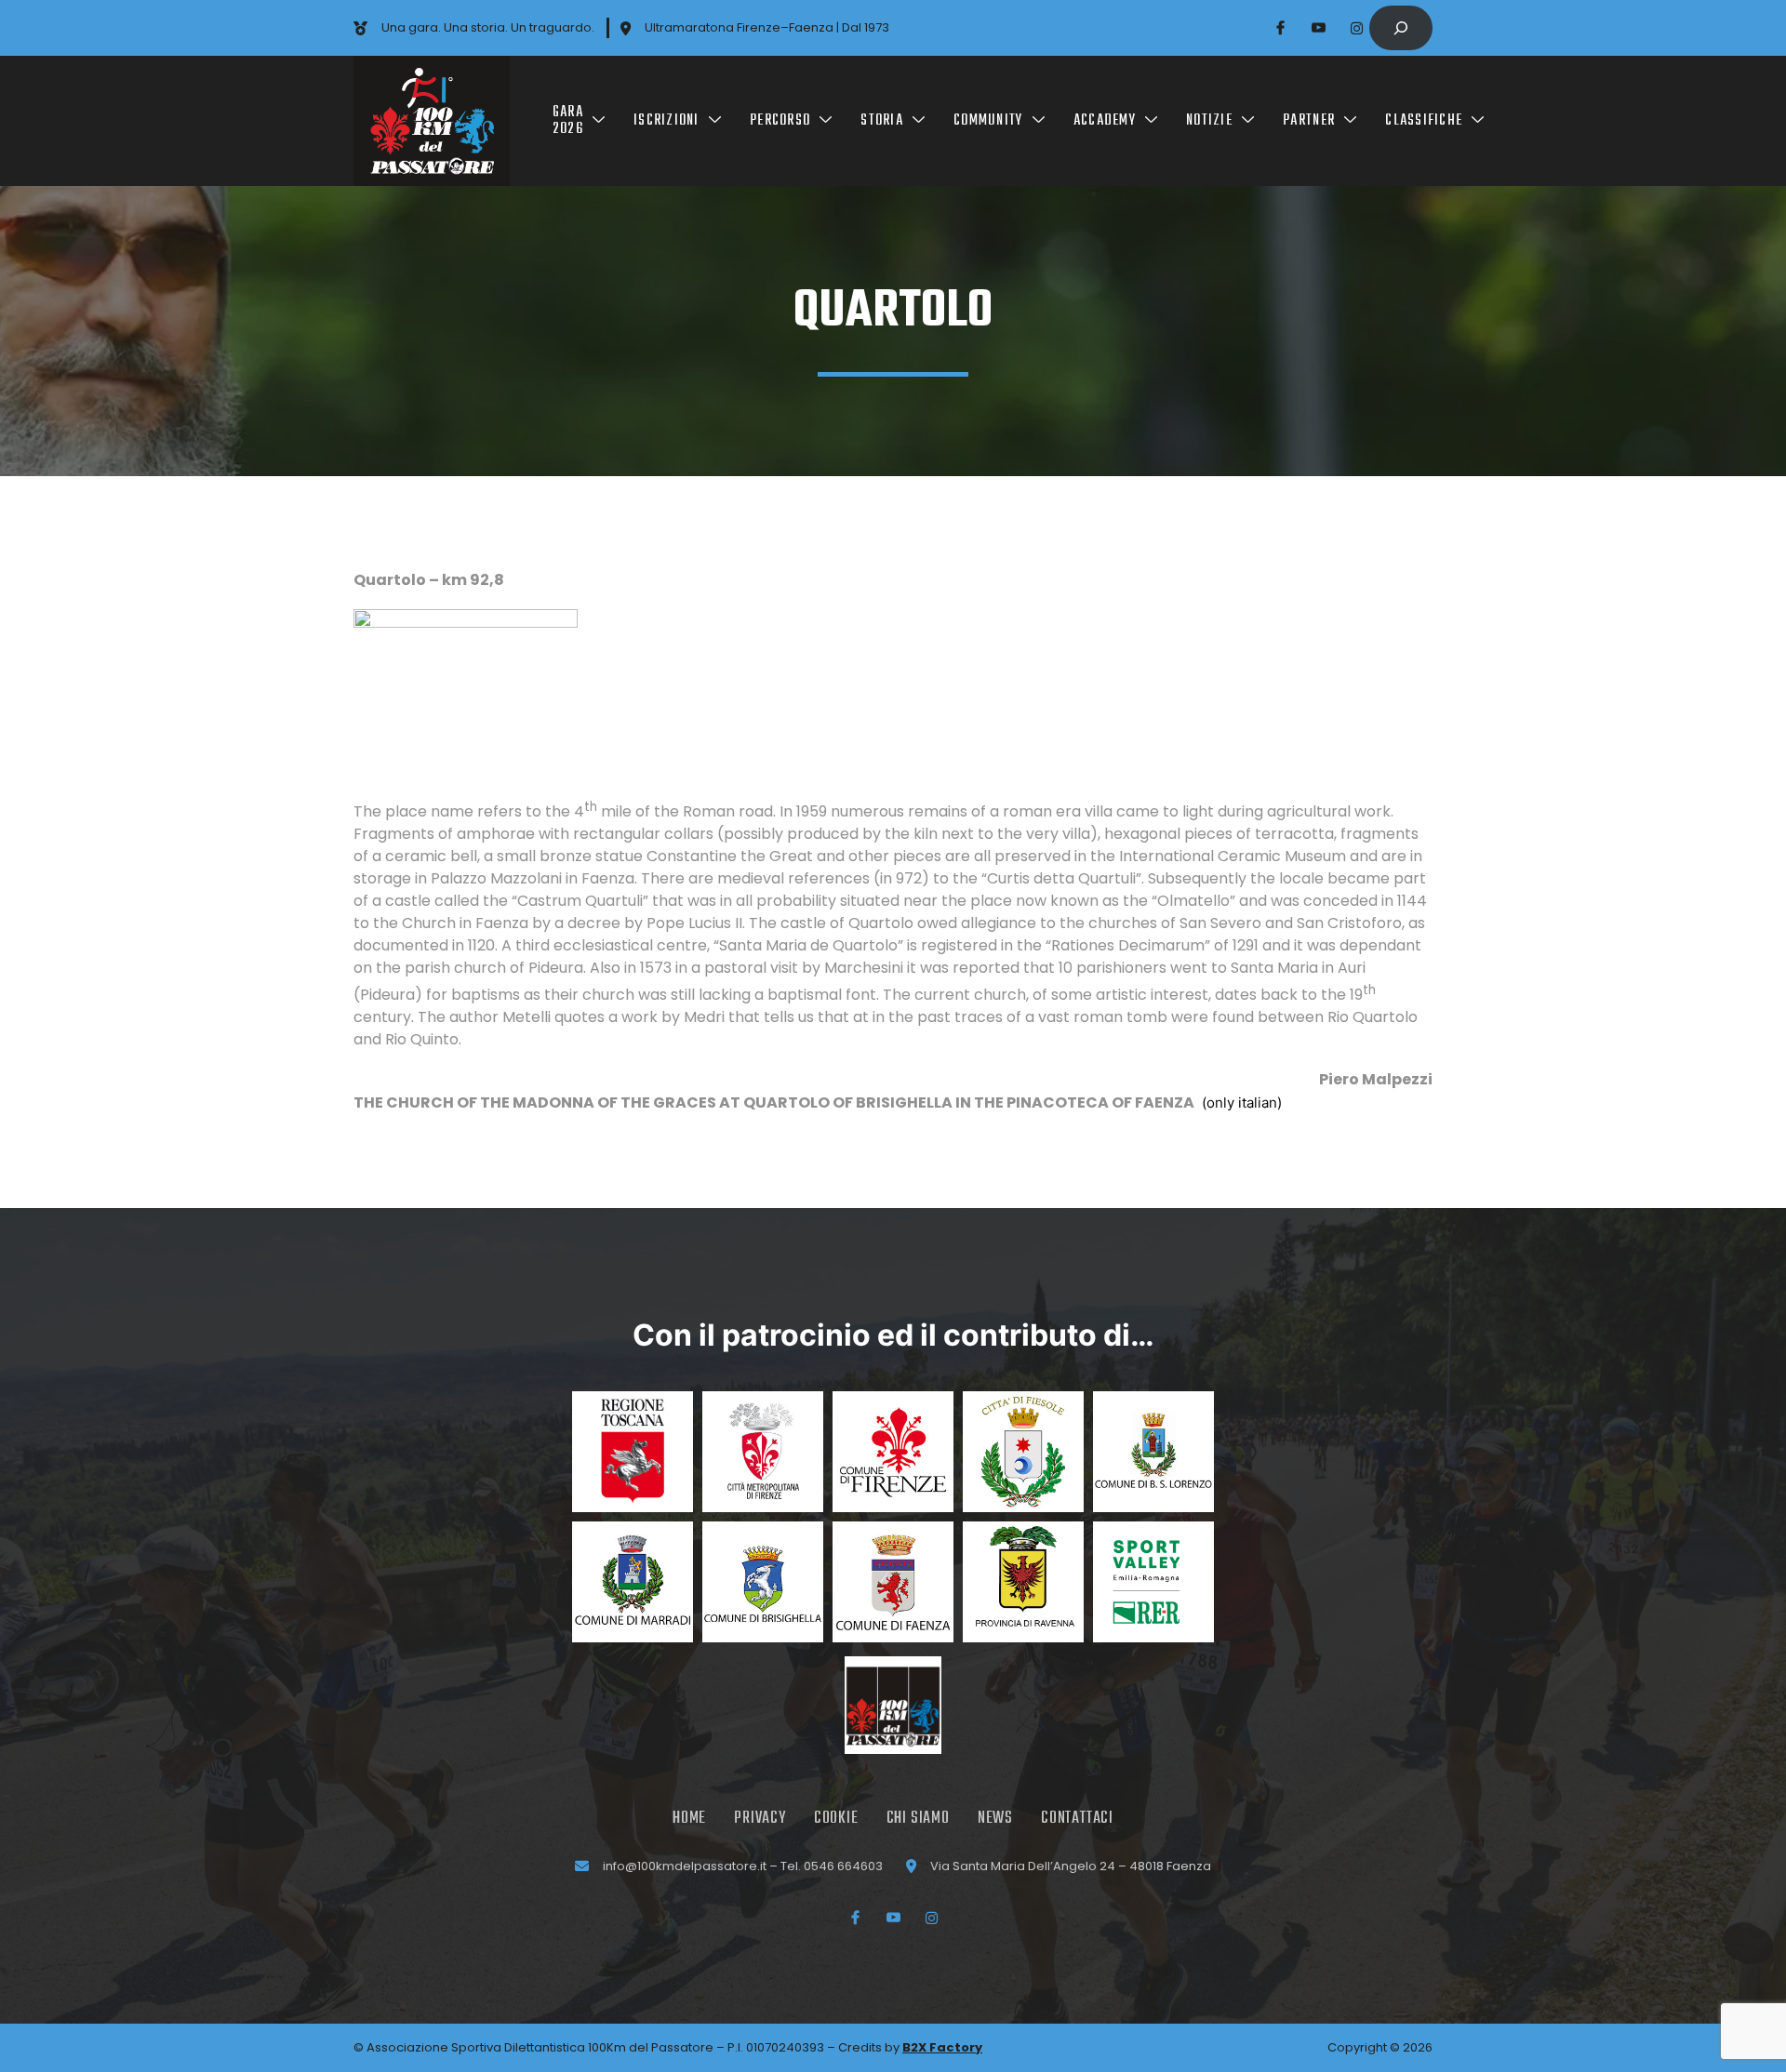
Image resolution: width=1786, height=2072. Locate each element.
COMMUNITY (988, 121)
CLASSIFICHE (1424, 121)
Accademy (1105, 121)
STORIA (882, 121)
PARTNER (1309, 121)
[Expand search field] (1401, 28)
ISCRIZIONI (666, 121)
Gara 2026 (568, 121)
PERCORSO (780, 121)
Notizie (1209, 121)
